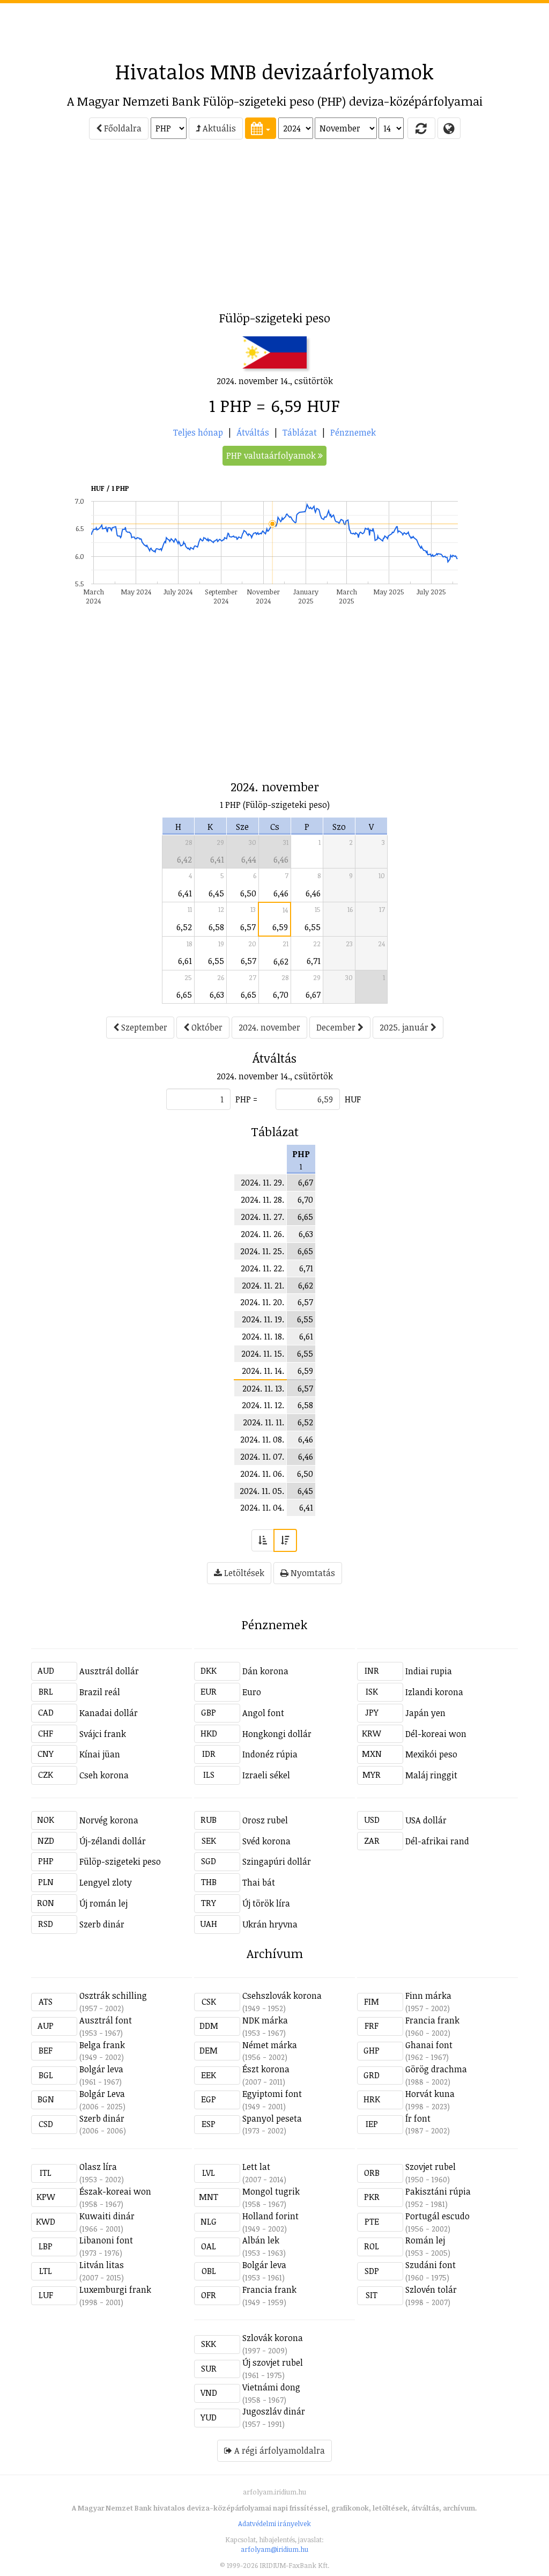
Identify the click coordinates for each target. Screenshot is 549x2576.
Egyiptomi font (272, 2094)
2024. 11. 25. (262, 1251)
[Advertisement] (274, 27)
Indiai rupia (429, 1671)
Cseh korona (104, 1775)
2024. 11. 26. (262, 1234)
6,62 (281, 961)
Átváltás (253, 432)
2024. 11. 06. (262, 1474)
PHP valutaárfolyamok (272, 455)
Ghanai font (429, 2045)
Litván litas (102, 2265)
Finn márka (428, 1996)
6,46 (281, 859)
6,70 (281, 995)
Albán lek (261, 2240)
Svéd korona (266, 1841)
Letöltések (243, 1573)
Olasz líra (98, 2167)
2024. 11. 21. (263, 1285)
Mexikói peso (431, 1754)
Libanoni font (106, 2240)
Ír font (418, 2118)
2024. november (269, 1027)
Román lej (425, 2240)
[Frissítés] (421, 128)
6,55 (313, 927)
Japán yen (425, 1713)
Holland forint (270, 2216)
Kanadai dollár (109, 1713)
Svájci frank (103, 1734)
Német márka (270, 2045)
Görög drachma (436, 2069)
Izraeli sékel (266, 1775)
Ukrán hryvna (270, 1924)
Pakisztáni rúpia (438, 2191)
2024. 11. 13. (263, 1388)
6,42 (184, 859)
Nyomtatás (312, 1573)
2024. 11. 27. (262, 1217)
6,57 (248, 927)
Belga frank (102, 2045)
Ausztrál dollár (109, 1671)
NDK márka (265, 2020)
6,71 (314, 961)
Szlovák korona (273, 2338)
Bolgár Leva (102, 2094)
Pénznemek (353, 432)
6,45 (216, 893)
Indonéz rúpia (270, 1754)
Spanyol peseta (272, 2118)
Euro (252, 1692)
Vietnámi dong (271, 2387)
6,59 (280, 927)
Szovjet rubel (431, 2167)
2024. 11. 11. (264, 1422)
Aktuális (218, 128)
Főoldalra (122, 128)
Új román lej (103, 1903)
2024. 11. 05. (262, 1491)
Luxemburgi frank (115, 2290)
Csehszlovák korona (282, 1996)
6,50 (248, 893)
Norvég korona (109, 1820)
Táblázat (300, 432)
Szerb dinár (102, 1924)
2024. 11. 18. (263, 1336)
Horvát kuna (430, 2094)
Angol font (263, 1713)
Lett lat (256, 2167)
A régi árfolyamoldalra (279, 2450)
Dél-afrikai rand (437, 1841)
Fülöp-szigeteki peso (120, 1861)
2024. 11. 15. (263, 1353)
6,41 (217, 859)
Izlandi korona (434, 1692)
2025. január (405, 1027)
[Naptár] (261, 128)
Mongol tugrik (271, 2191)
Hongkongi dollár (277, 1734)
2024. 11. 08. (262, 1439)
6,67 (313, 995)
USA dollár (426, 1820)
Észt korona (266, 2069)
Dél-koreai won (436, 1734)
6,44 (249, 859)
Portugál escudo (437, 2216)
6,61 (185, 961)
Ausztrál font (106, 2020)
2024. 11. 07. (262, 1456)
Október (206, 1027)
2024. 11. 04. (262, 1507)
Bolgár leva (101, 2069)
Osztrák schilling (113, 1996)
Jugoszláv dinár (274, 2411)
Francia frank (432, 2020)
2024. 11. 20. (262, 1302)
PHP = (246, 1099)
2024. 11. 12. (263, 1405)
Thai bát (259, 1882)
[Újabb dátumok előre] (285, 1540)
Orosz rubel (265, 1820)
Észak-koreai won (115, 2191)
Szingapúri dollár (277, 1861)
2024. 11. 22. (262, 1268)
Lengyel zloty (106, 1882)
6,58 (216, 927)
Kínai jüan (100, 1754)
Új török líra (266, 1903)
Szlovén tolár (431, 2290)
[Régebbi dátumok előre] (263, 1540)
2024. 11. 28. (262, 1199)
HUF (353, 1099)
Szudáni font (431, 2265)
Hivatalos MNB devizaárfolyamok (274, 71)
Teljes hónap (198, 432)
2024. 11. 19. (263, 1319)
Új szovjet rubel (273, 2362)
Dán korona (265, 1671)
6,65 (184, 995)
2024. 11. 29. (262, 1182)
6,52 (184, 927)
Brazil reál (100, 1692)
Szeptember (143, 1027)
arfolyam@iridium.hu (274, 2549)
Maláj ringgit (431, 1775)
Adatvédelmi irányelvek (274, 2523)
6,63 (217, 995)
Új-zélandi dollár (113, 1841)
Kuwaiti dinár (107, 2216)
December (337, 1027)
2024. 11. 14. (263, 1371)
